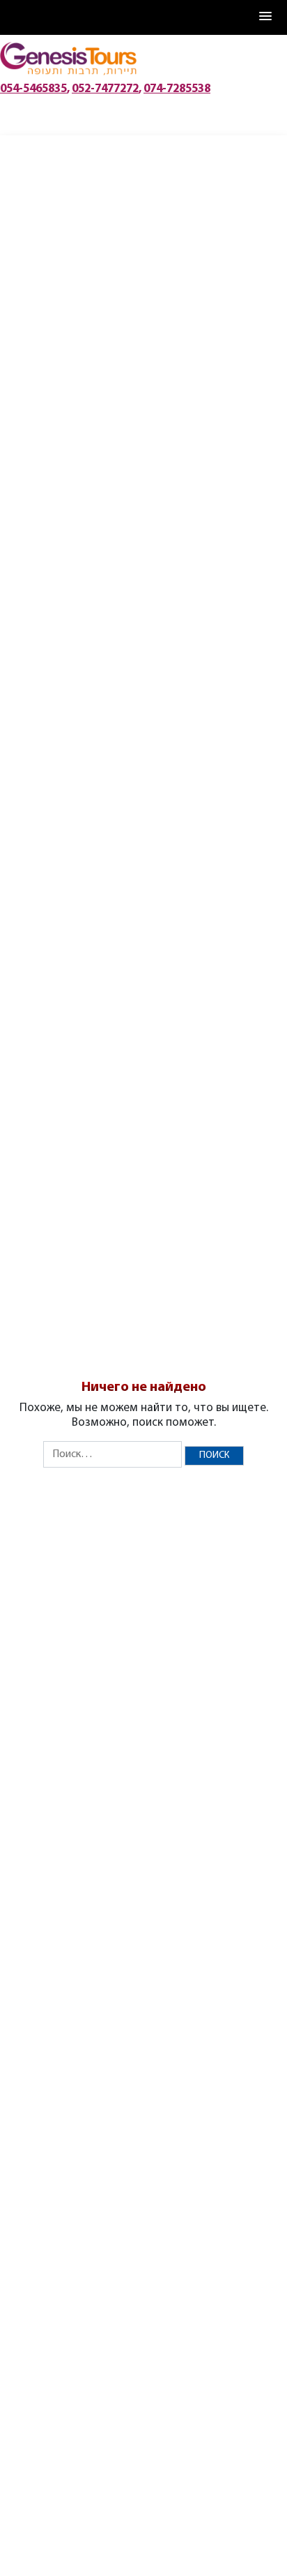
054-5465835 (33, 85)
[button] (266, 17)
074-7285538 (177, 85)
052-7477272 (105, 85)
